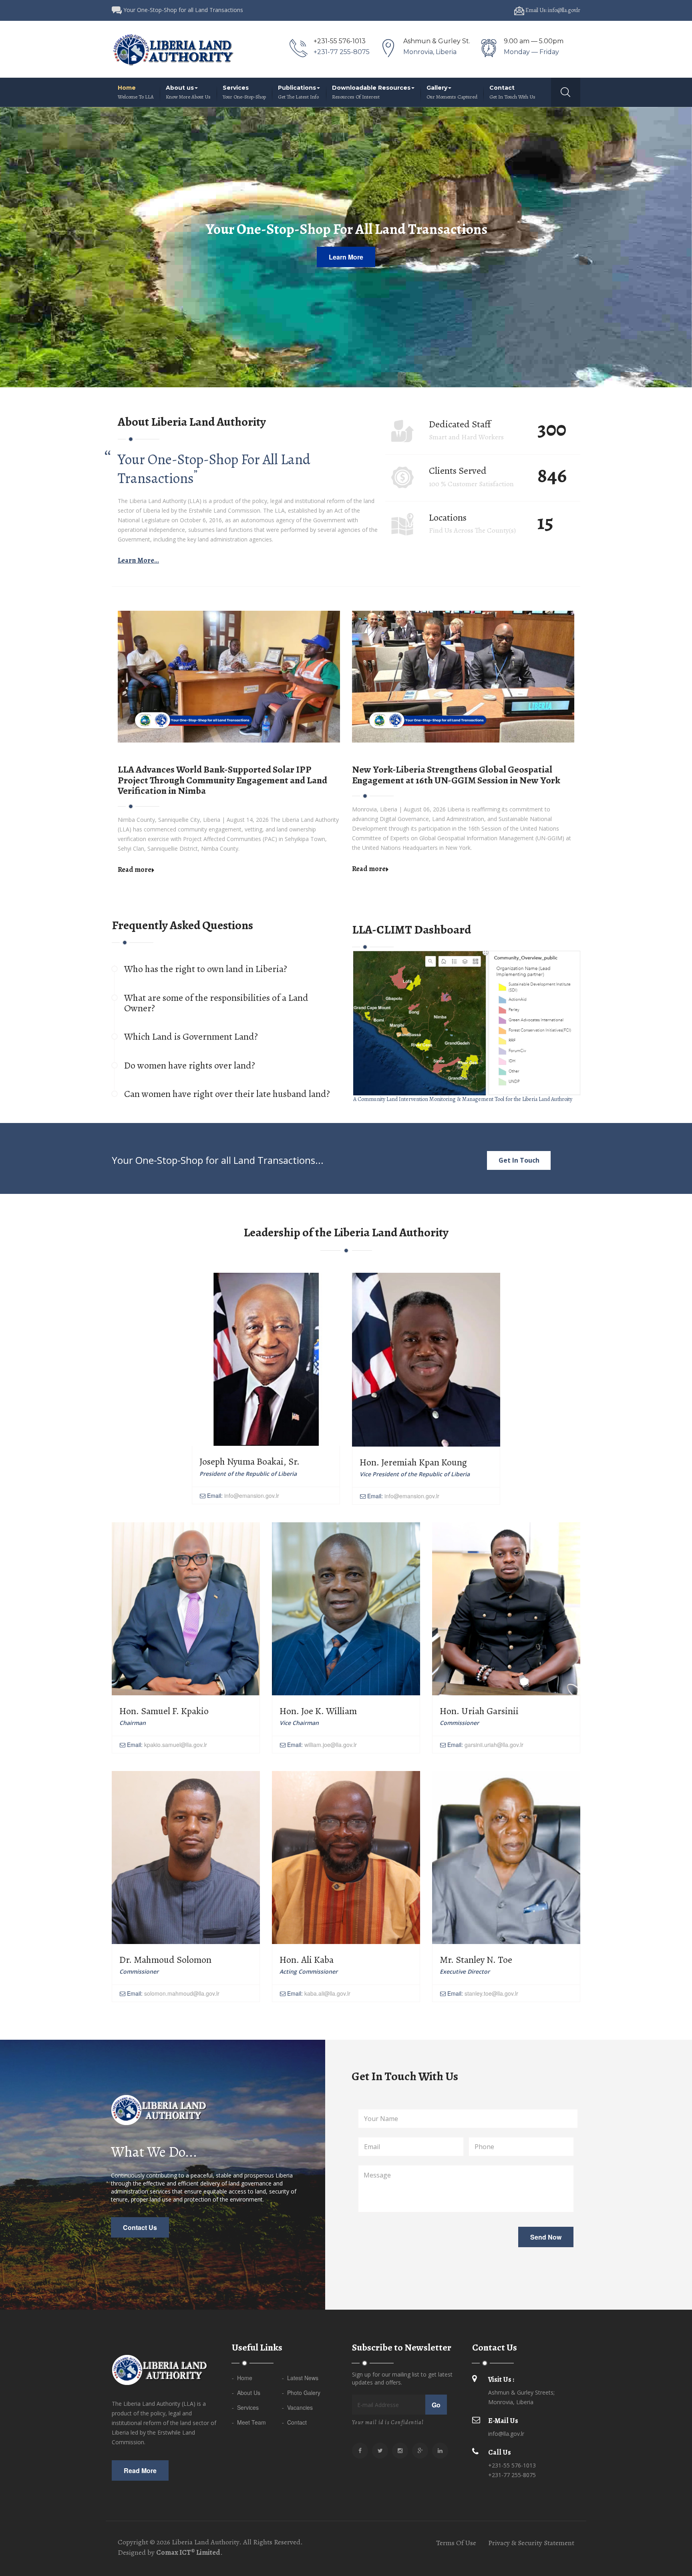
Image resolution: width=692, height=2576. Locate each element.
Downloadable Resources (371, 92)
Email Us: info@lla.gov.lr (552, 10)
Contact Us (140, 2227)
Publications (298, 92)
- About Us (246, 2393)
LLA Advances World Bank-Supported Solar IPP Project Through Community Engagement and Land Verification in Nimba (222, 780)
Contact (512, 92)
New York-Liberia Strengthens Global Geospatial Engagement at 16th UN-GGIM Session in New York (456, 775)
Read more (135, 869)
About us (188, 92)
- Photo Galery (301, 2393)
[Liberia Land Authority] (173, 49)
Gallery (452, 92)
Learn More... (138, 560)
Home (136, 92)
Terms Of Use (456, 2543)
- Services (245, 2407)
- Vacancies (297, 2407)
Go (436, 2405)
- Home (242, 2378)
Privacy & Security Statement (531, 2543)
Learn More (346, 257)
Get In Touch (519, 1160)
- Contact (294, 2422)
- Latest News (300, 2378)
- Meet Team (249, 2422)
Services (244, 92)
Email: (242, 1495)
